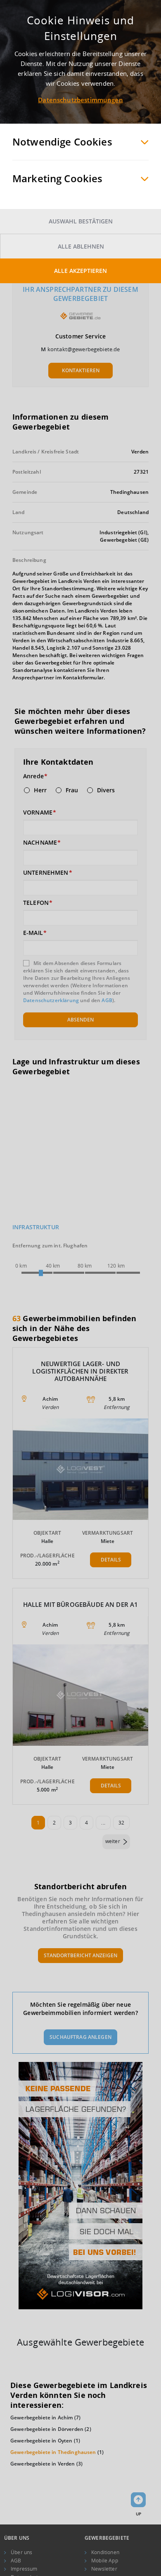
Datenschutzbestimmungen (80, 100)
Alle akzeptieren (80, 271)
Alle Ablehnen (81, 246)
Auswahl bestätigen (81, 221)
